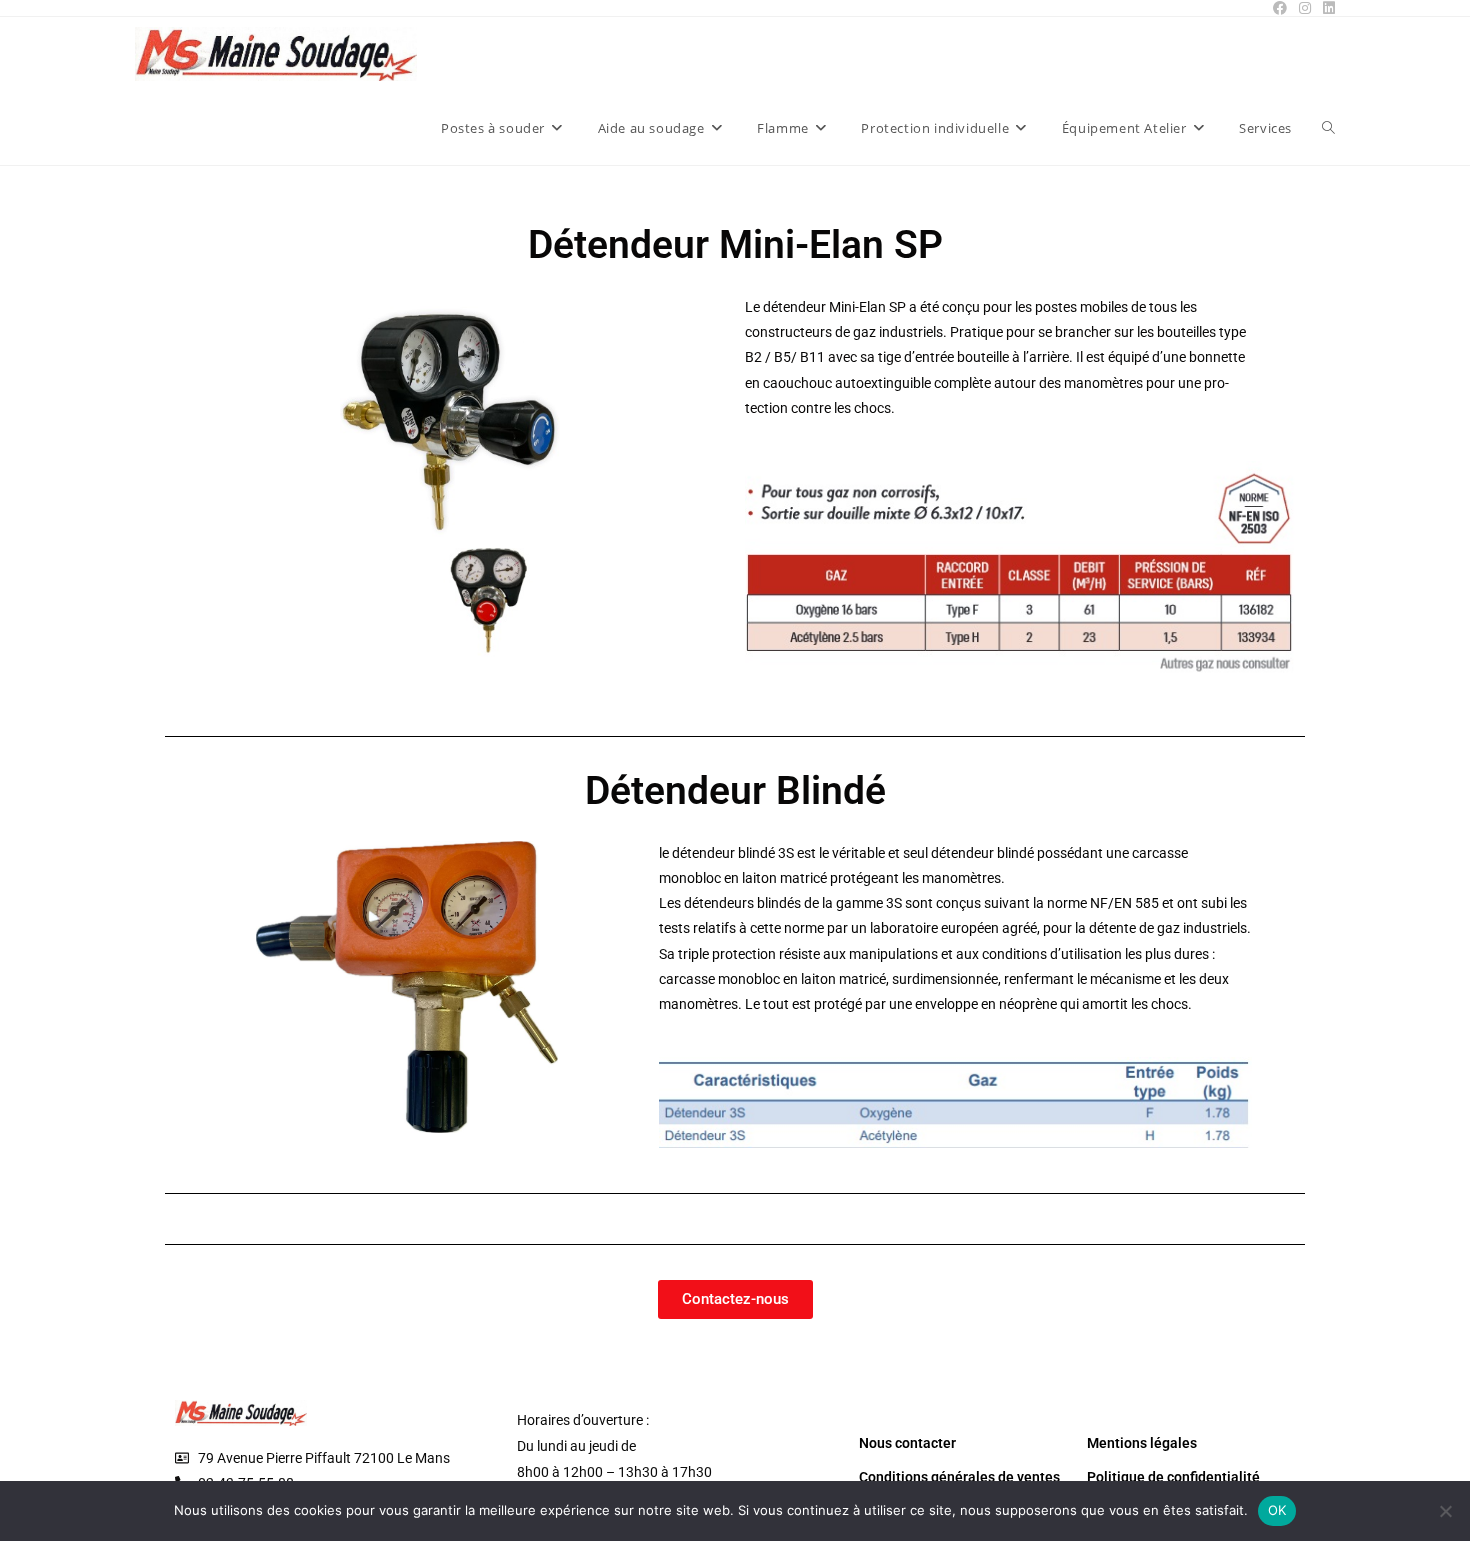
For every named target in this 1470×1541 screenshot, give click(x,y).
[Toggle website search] (1328, 128)
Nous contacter (907, 1443)
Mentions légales (1142, 1443)
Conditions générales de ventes (959, 1477)
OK (1277, 1510)
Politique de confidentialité (1173, 1477)
